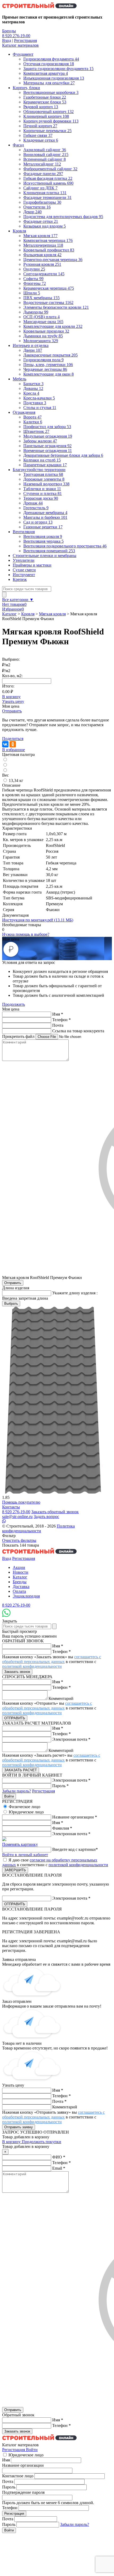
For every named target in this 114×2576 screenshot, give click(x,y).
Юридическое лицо (26, 1812)
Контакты (11, 1507)
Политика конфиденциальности (38, 1528)
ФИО (59, 2157)
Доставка (21, 1587)
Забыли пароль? (17, 1791)
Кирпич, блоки (26, 88)
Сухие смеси (24, 570)
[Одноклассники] (13, 744)
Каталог (9, 614)
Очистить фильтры (19, 1540)
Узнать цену (13, 701)
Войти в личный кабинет (25, 1855)
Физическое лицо (25, 1807)
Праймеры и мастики (32, 565)
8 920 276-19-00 (16, 36)
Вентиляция (24, 532)
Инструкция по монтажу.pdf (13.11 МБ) (38, 920)
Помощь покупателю (21, 1502)
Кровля (19, 231)
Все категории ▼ (18, 600)
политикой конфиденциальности (32, 1666)
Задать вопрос (46, 1517)
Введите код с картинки (75, 1849)
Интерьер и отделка (31, 345)
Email (59, 2168)
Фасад (18, 145)
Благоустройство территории (39, 470)
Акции (19, 1567)
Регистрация (25, 40)
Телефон (62, 1020)
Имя (58, 1014)
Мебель (19, 379)
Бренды (9, 31)
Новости (21, 1572)
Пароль (60, 1786)
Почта (58, 1025)
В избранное (14, 750)
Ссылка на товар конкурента (78, 1031)
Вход (7, 40)
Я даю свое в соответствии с (55, 1862)
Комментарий (61, 1698)
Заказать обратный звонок (55, 1512)
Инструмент (24, 575)
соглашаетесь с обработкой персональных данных (52, 1659)
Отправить (12, 711)
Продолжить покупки (41, 2142)
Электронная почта (71, 1739)
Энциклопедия (26, 1596)
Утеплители (24, 560)
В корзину (11, 697)
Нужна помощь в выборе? (26, 934)
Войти (32, 2450)
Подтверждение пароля (23, 2492)
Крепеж (20, 579)
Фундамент (23, 54)
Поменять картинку (20, 1844)
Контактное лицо (18, 2476)
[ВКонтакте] (5, 744)
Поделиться (13, 739)
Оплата (19, 1591)
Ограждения (24, 412)
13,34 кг (16, 780)
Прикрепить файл (18, 1036)
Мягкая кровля (52, 614)
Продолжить (14, 1004)
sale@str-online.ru (17, 1517)
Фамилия (62, 1828)
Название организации (75, 1817)
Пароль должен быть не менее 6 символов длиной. (48, 2503)
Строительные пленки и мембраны (45, 556)
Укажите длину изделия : (75, 1293)
